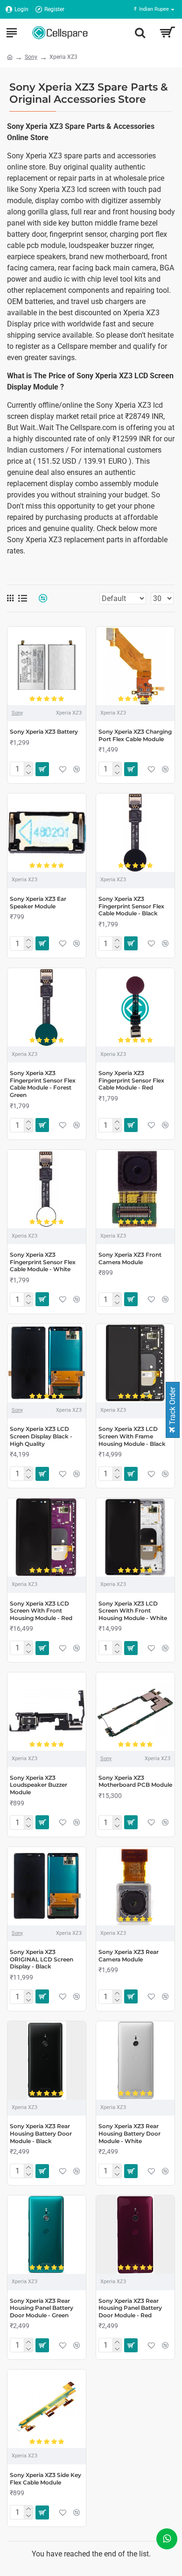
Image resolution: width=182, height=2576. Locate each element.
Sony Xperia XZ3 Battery (44, 732)
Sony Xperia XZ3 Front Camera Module (130, 1258)
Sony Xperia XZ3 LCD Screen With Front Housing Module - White (133, 1611)
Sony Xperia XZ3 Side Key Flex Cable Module (45, 2479)
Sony (31, 57)
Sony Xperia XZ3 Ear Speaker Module (38, 902)
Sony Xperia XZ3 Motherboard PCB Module (135, 1781)
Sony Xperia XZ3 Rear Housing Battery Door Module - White (129, 2133)
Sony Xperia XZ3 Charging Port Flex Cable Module (135, 735)
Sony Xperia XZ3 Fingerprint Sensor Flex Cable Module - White (43, 1262)
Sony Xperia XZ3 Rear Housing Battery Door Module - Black (41, 2133)
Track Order (172, 1407)
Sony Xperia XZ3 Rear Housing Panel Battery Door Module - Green (42, 2308)
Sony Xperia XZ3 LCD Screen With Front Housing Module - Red (41, 1611)
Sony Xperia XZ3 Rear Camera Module (129, 1956)
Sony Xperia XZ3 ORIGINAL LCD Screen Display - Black (42, 1959)
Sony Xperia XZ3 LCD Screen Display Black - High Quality (41, 1436)
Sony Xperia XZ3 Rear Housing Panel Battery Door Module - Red (130, 2308)
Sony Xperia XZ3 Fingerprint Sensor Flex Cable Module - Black (131, 906)
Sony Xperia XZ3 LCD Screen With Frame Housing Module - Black (132, 1436)
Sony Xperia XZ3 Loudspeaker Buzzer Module (38, 1785)
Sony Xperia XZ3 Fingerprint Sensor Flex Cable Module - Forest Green (43, 1084)
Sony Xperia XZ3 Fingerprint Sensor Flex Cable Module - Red (131, 1080)
